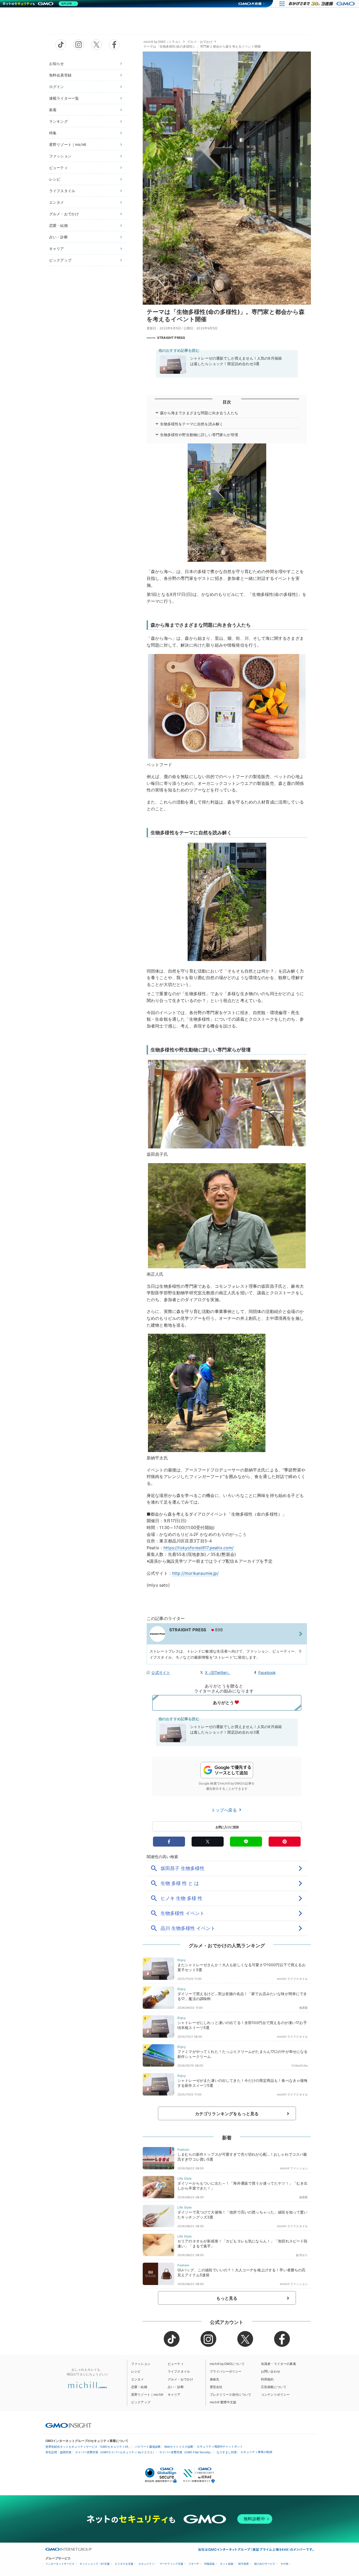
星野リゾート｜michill (68, 144)
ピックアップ (60, 260)
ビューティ (58, 168)
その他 (284, 2564)
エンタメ (57, 202)
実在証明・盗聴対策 (58, 2452)
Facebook (267, 1672)
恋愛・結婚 (58, 225)
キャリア (57, 249)
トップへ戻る (225, 1810)
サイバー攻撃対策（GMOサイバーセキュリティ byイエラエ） (115, 2452)
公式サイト (161, 1672)
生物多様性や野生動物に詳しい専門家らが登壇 (199, 435)
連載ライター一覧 (64, 98)
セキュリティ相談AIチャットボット (220, 2446)
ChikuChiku (300, 2066)
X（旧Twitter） (218, 1672)
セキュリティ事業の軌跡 (256, 2452)
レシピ (55, 179)
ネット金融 (227, 2564)
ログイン (57, 87)
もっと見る (227, 2298)
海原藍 (303, 2008)
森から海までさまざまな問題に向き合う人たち (199, 413)
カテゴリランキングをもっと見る (227, 2114)
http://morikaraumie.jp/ (196, 1573)
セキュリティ (146, 2564)
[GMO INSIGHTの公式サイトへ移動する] (68, 2425)
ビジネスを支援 (124, 2564)
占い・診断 (58, 237)
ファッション (60, 156)
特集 (53, 133)
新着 (53, 110)
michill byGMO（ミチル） (163, 42)
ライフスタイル (62, 191)
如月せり (302, 2255)
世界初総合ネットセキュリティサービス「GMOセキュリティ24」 (88, 2447)
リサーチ (194, 2564)
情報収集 (209, 2564)
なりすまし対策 (227, 2452)
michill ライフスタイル (292, 1979)
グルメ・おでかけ (64, 214)
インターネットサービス (60, 2564)
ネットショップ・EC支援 (95, 2564)
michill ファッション (294, 2168)
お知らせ (57, 63)
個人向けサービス (265, 2564)
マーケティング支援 (171, 2564)
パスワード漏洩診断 (148, 2447)
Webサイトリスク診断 (179, 2447)
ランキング (58, 121)
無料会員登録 (60, 75)
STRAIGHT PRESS (171, 338)
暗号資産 (244, 2564)
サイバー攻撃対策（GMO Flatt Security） (186, 2452)
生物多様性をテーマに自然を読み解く (192, 424)
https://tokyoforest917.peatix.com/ (199, 1548)
